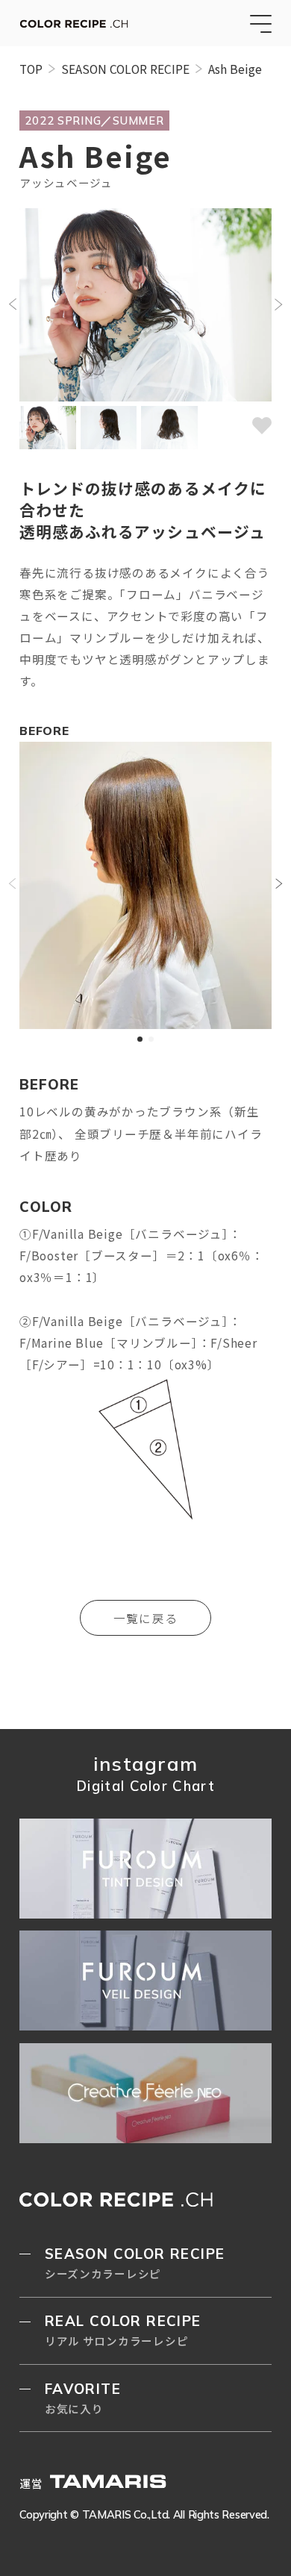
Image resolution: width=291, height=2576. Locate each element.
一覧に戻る (145, 1618)
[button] (12, 304)
